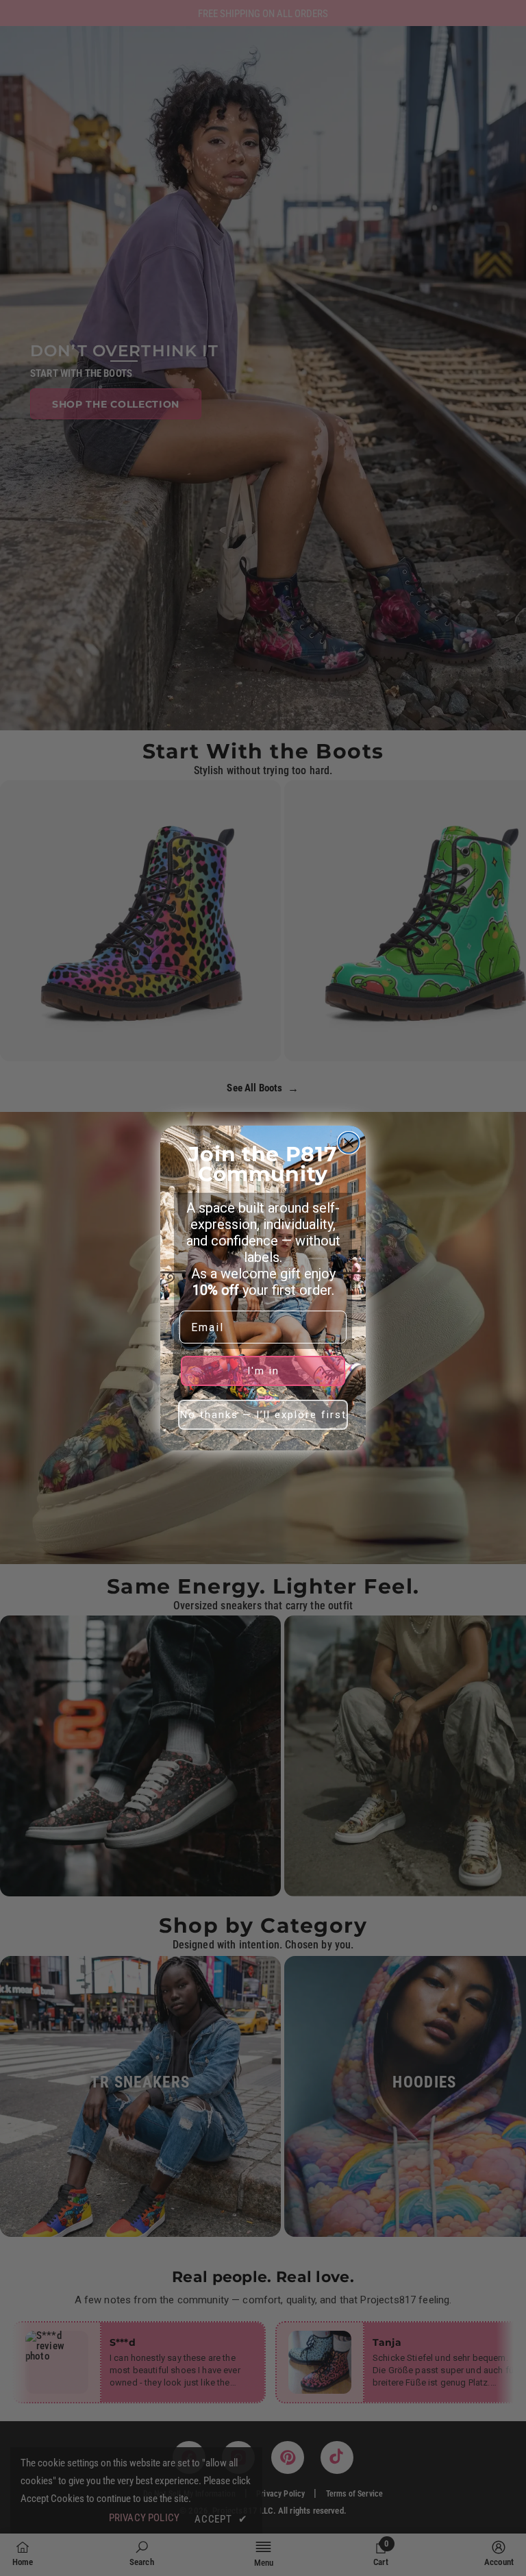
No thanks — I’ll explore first (263, 1415)
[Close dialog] (349, 1143)
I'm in (263, 1371)
